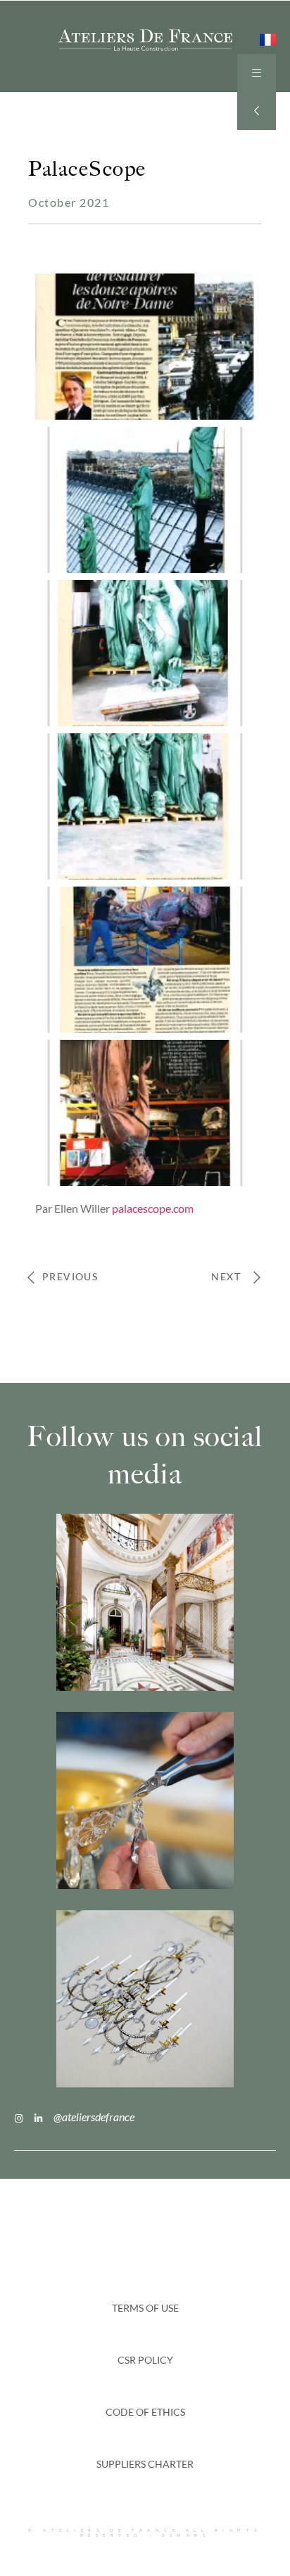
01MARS (186, 2535)
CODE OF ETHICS (145, 2412)
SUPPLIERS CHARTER (145, 2464)
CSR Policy (145, 2360)
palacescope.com (153, 1208)
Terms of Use (145, 2308)
